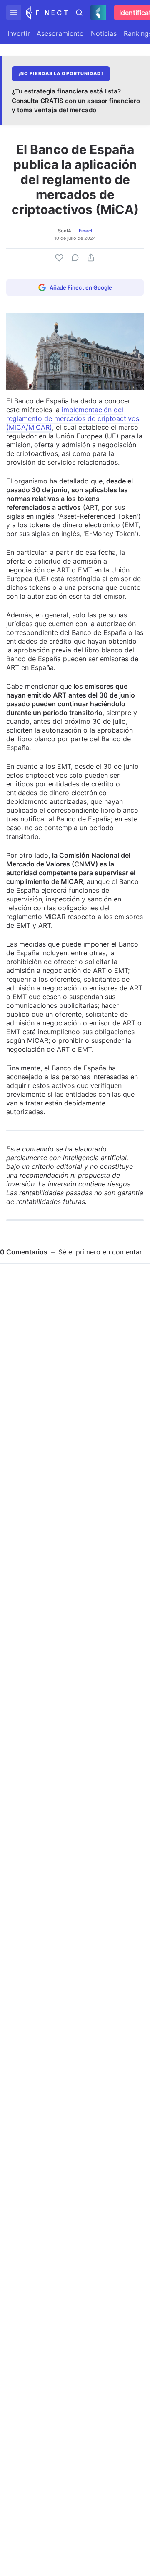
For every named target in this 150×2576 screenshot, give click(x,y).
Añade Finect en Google (81, 287)
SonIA (65, 231)
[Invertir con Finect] (47, 13)
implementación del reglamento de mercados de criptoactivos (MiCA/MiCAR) (73, 418)
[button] (14, 13)
